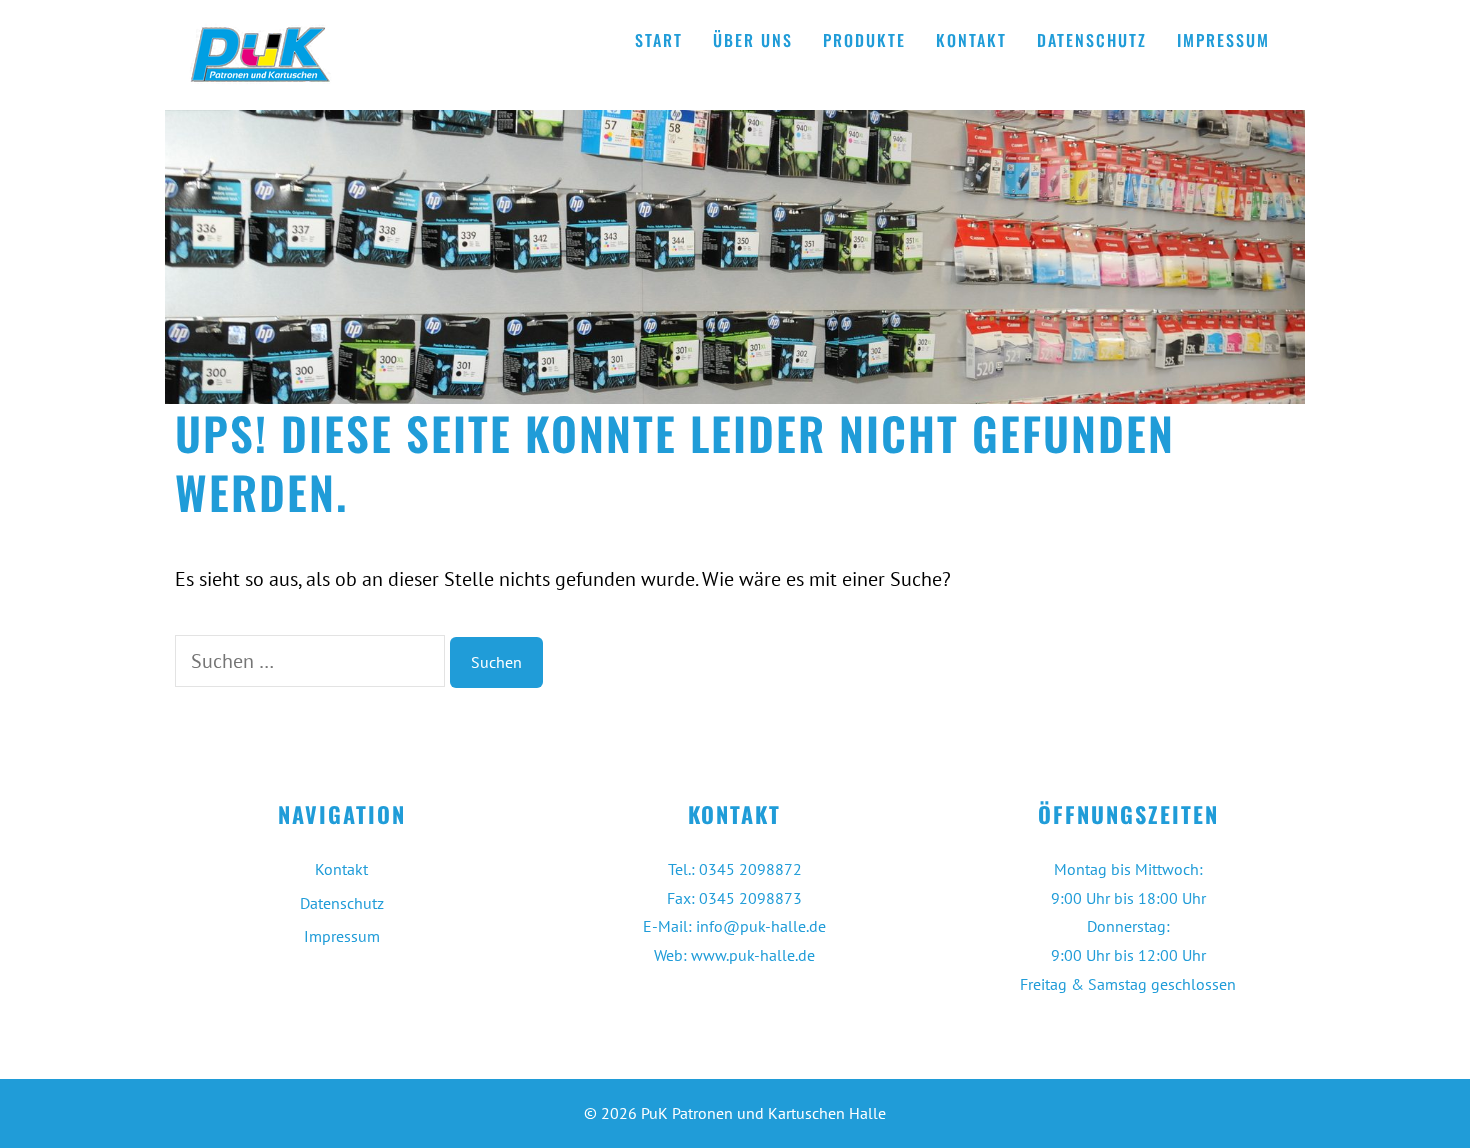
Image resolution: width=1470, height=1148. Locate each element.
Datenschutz (1092, 40)
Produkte (864, 40)
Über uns (753, 40)
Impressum (1223, 40)
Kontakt (971, 40)
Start (659, 40)
